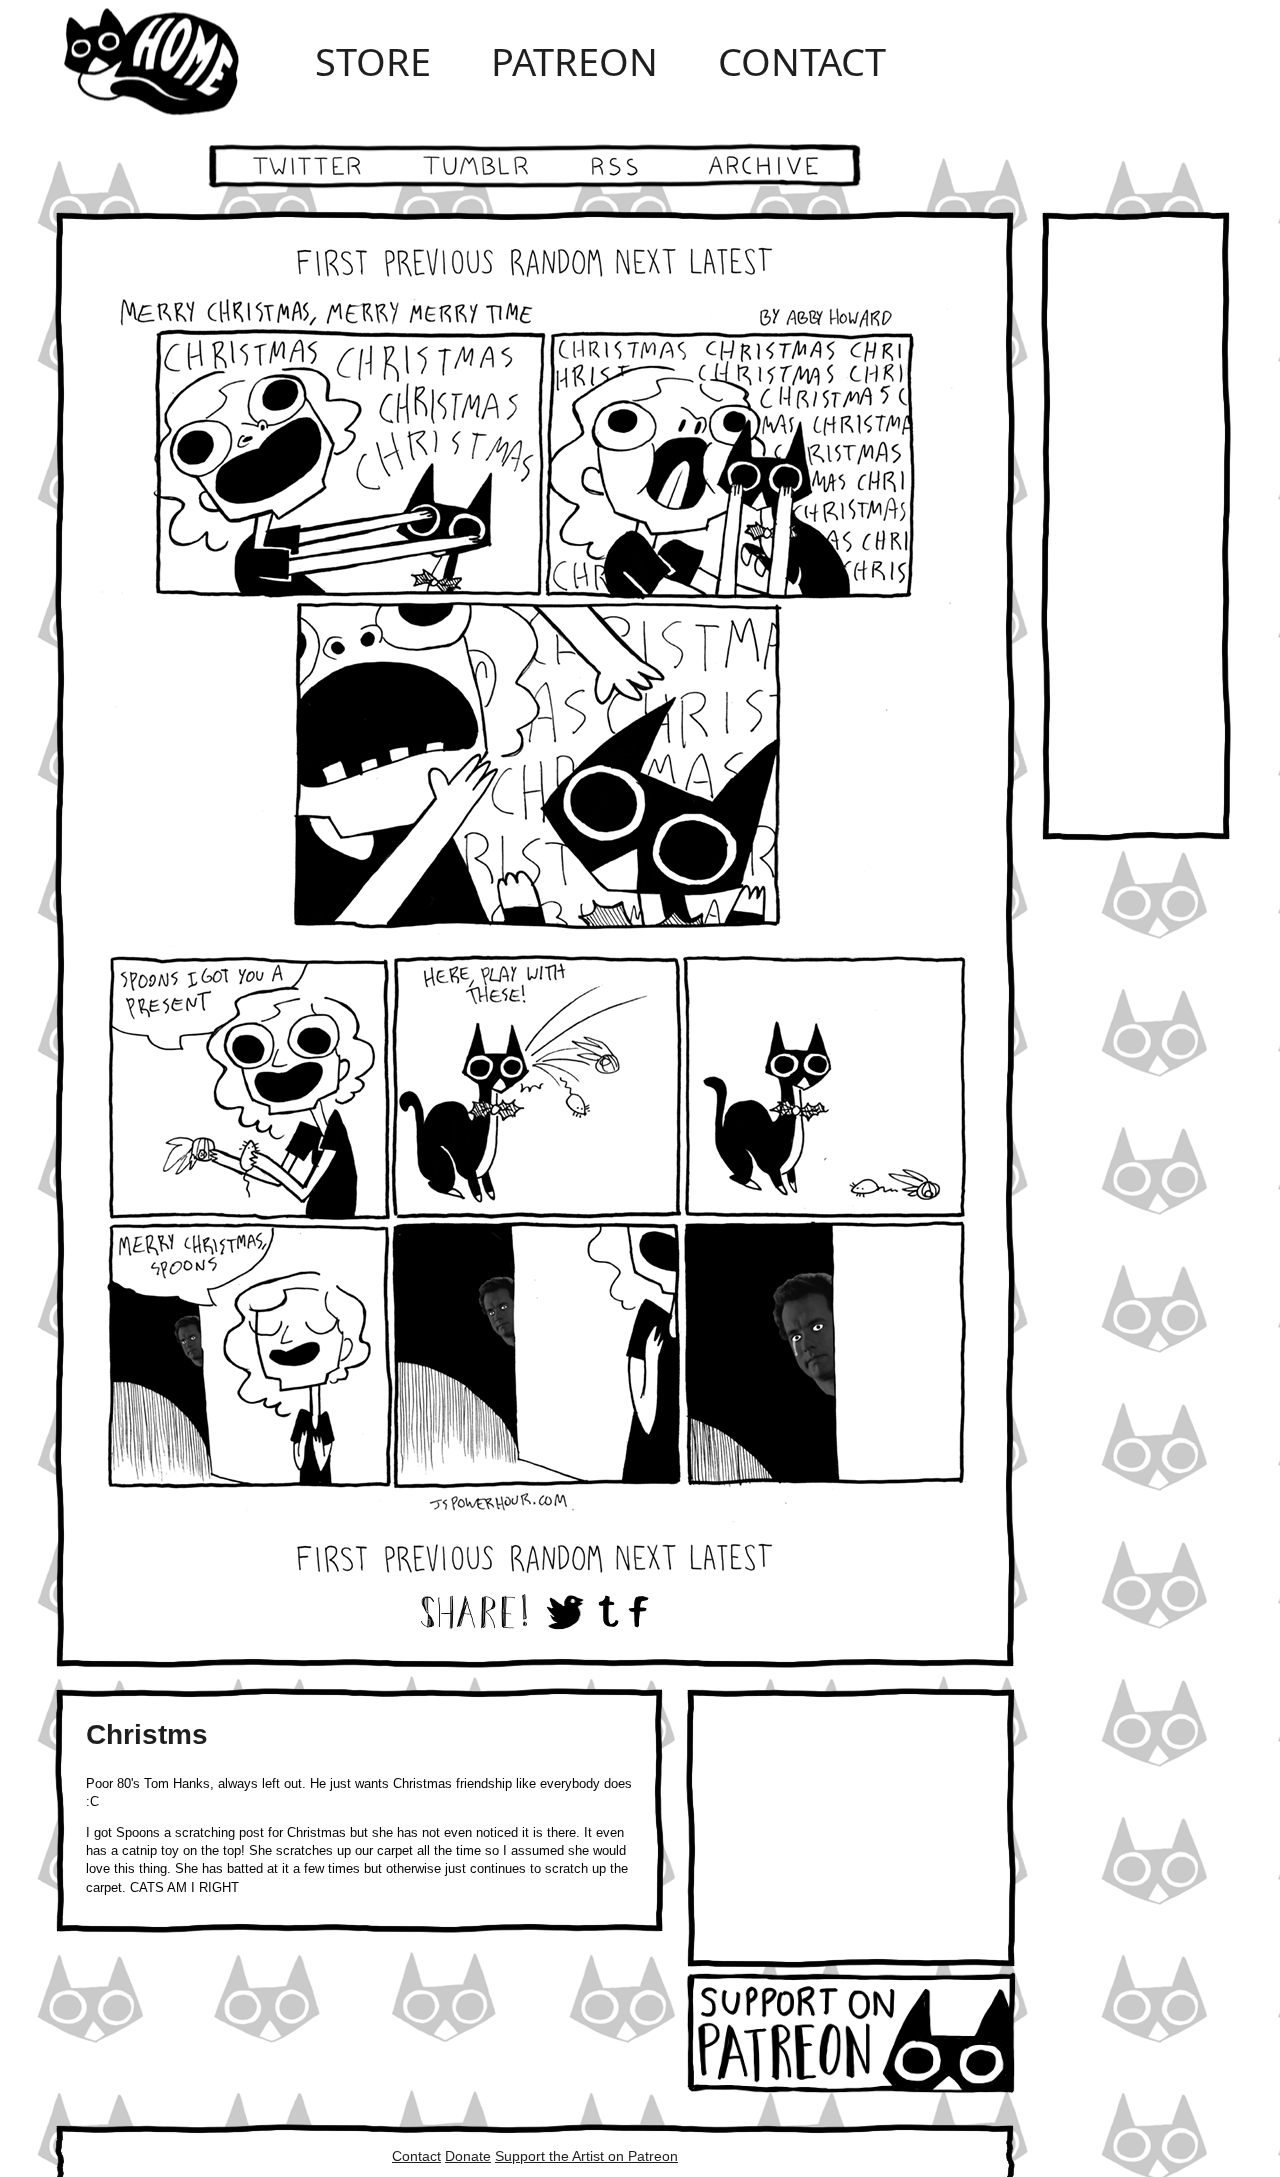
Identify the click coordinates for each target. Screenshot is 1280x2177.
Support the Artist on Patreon (586, 2156)
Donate (468, 2156)
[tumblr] (472, 166)
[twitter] (287, 166)
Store (373, 61)
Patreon (574, 61)
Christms (147, 1734)
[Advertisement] (851, 1828)
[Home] (170, 60)
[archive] (782, 166)
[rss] (617, 166)
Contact (802, 61)
